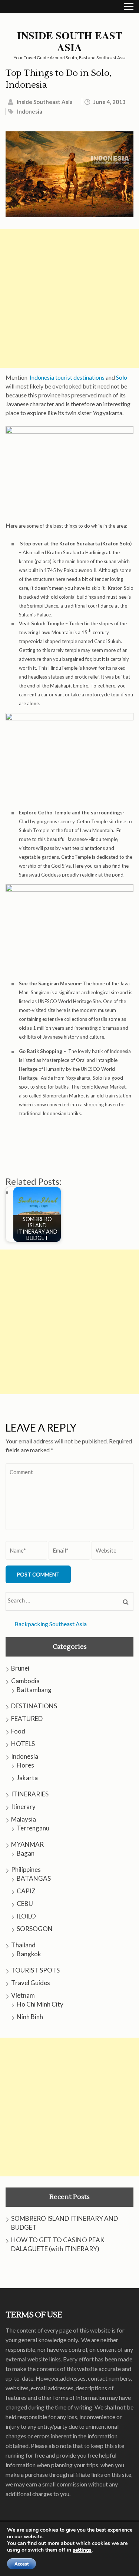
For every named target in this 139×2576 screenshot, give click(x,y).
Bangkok (29, 1954)
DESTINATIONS (34, 1706)
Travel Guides (31, 1983)
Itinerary (23, 1807)
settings (82, 2550)
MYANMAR (27, 1844)
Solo (122, 377)
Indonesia (30, 111)
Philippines (26, 1869)
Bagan (26, 1853)
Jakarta (27, 1778)
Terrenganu (33, 1828)
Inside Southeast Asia (45, 102)
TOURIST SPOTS (35, 1970)
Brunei (20, 1668)
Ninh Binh (30, 2017)
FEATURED (27, 1719)
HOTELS (23, 1744)
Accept (21, 2564)
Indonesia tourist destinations (67, 377)
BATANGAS (34, 1878)
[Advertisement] (69, 298)
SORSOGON (35, 1929)
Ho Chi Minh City (40, 2004)
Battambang (34, 1690)
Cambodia (25, 1681)
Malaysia (24, 1819)
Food (18, 1731)
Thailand (23, 1945)
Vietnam (23, 1995)
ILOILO (26, 1916)
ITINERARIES (30, 1794)
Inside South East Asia (70, 41)
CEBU (25, 1904)
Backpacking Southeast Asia (51, 1624)
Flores (25, 1765)
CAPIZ (26, 1891)
